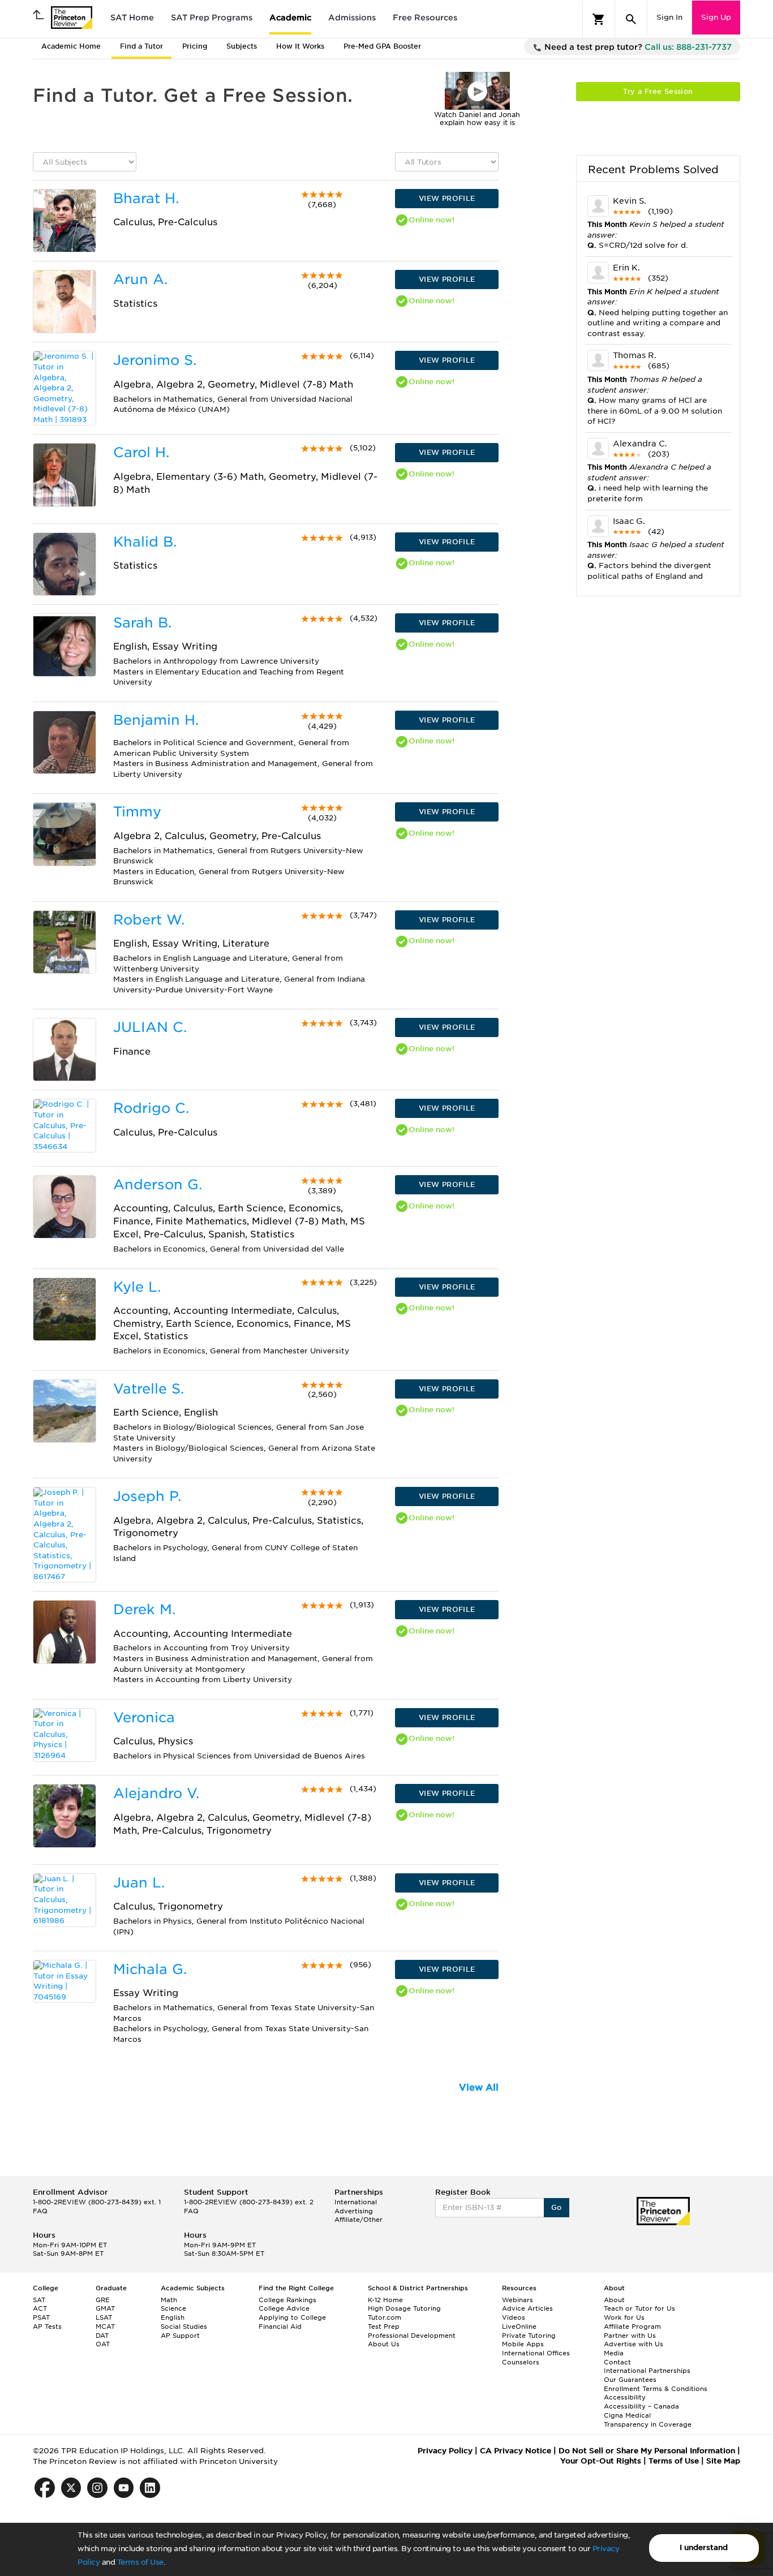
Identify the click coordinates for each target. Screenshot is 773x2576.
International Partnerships (647, 2371)
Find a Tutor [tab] (141, 46)
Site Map (723, 2461)
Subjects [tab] (242, 46)
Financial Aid (280, 2326)
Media (614, 2353)
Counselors (521, 2362)
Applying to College (292, 2317)
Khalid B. (145, 542)
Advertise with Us (634, 2344)
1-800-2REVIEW (97, 2202)
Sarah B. (142, 623)
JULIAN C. (150, 1027)
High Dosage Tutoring (404, 2308)
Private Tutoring (529, 2336)
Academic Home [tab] (71, 46)
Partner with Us (630, 2336)
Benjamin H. (156, 720)
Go (557, 2207)
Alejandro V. (156, 1793)
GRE (103, 2300)
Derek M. (144, 1609)
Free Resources (425, 18)
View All (479, 2087)
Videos (514, 2317)
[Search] (631, 19)
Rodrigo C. (151, 1108)
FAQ (40, 2211)
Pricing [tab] (195, 46)
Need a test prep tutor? (637, 47)
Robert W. (149, 920)
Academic (290, 18)
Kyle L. (137, 1287)
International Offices (536, 2353)
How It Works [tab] (300, 46)
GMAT (105, 2308)
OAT (103, 2344)
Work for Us (624, 2317)
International (356, 2202)
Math (169, 2300)
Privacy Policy (445, 2451)
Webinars (518, 2300)
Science (173, 2308)
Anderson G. (158, 1184)
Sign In (669, 17)
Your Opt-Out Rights (601, 2461)
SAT (39, 2300)
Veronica (144, 1717)
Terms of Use (140, 2562)
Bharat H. (146, 198)
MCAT (105, 2326)
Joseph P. (147, 1496)
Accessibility (625, 2397)
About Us (384, 2344)
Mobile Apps (523, 2344)
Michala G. (150, 1969)
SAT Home (132, 18)
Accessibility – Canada (641, 2406)
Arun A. (140, 279)
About (614, 2300)
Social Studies (184, 2326)
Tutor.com (385, 2317)
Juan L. (139, 1883)
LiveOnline (519, 2326)
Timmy (137, 812)
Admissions (352, 18)
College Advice (284, 2308)
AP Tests (47, 2326)
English (173, 2317)
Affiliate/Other (358, 2220)
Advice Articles (527, 2308)
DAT (102, 2336)
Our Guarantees (630, 2380)
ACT (40, 2308)
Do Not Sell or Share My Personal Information (647, 2451)
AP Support (180, 2336)
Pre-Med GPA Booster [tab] (382, 46)
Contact (617, 2362)
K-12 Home (385, 2300)
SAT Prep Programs (212, 18)
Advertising (354, 2211)
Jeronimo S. (155, 360)
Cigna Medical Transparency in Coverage (648, 2420)
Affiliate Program (632, 2326)
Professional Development (412, 2336)
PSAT (41, 2317)
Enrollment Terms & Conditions (656, 2389)
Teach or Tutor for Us (639, 2308)
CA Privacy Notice (516, 2451)
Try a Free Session (658, 91)
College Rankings (287, 2300)
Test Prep (384, 2326)
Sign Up (716, 17)
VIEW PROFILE (447, 198)
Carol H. (141, 452)
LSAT (104, 2317)
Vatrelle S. (149, 1389)
